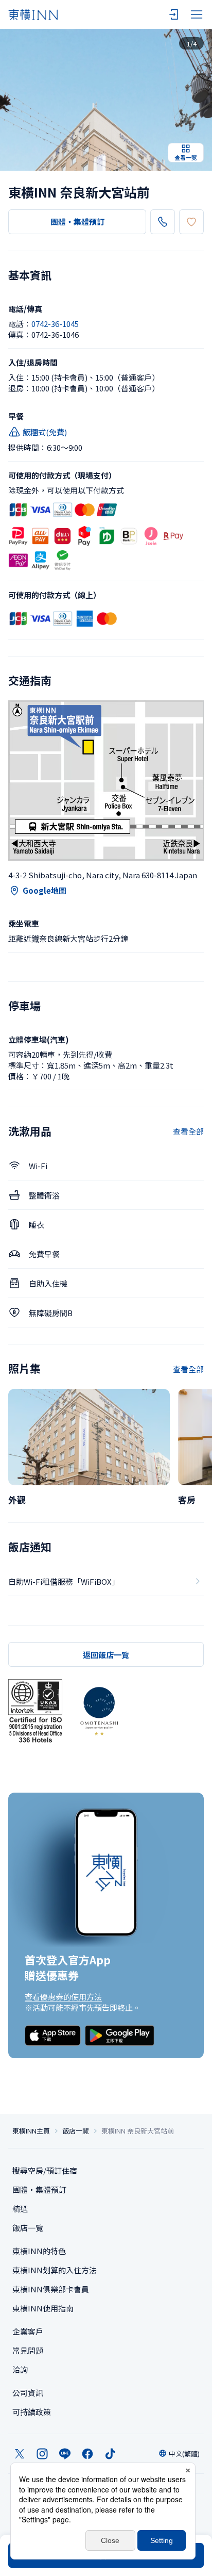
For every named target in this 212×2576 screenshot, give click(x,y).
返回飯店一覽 (106, 1655)
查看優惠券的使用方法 (63, 1997)
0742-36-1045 (55, 324)
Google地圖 (45, 890)
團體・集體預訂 (77, 221)
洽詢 (20, 2369)
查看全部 (188, 1131)
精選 (20, 2209)
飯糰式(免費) (45, 432)
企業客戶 (28, 2331)
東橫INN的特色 (39, 2251)
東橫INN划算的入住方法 (55, 2270)
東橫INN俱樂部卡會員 (51, 2289)
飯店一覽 (76, 2131)
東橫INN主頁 (31, 2131)
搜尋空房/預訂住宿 (45, 2170)
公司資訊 (28, 2393)
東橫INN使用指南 (43, 2308)
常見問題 (28, 2350)
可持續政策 (32, 2412)
